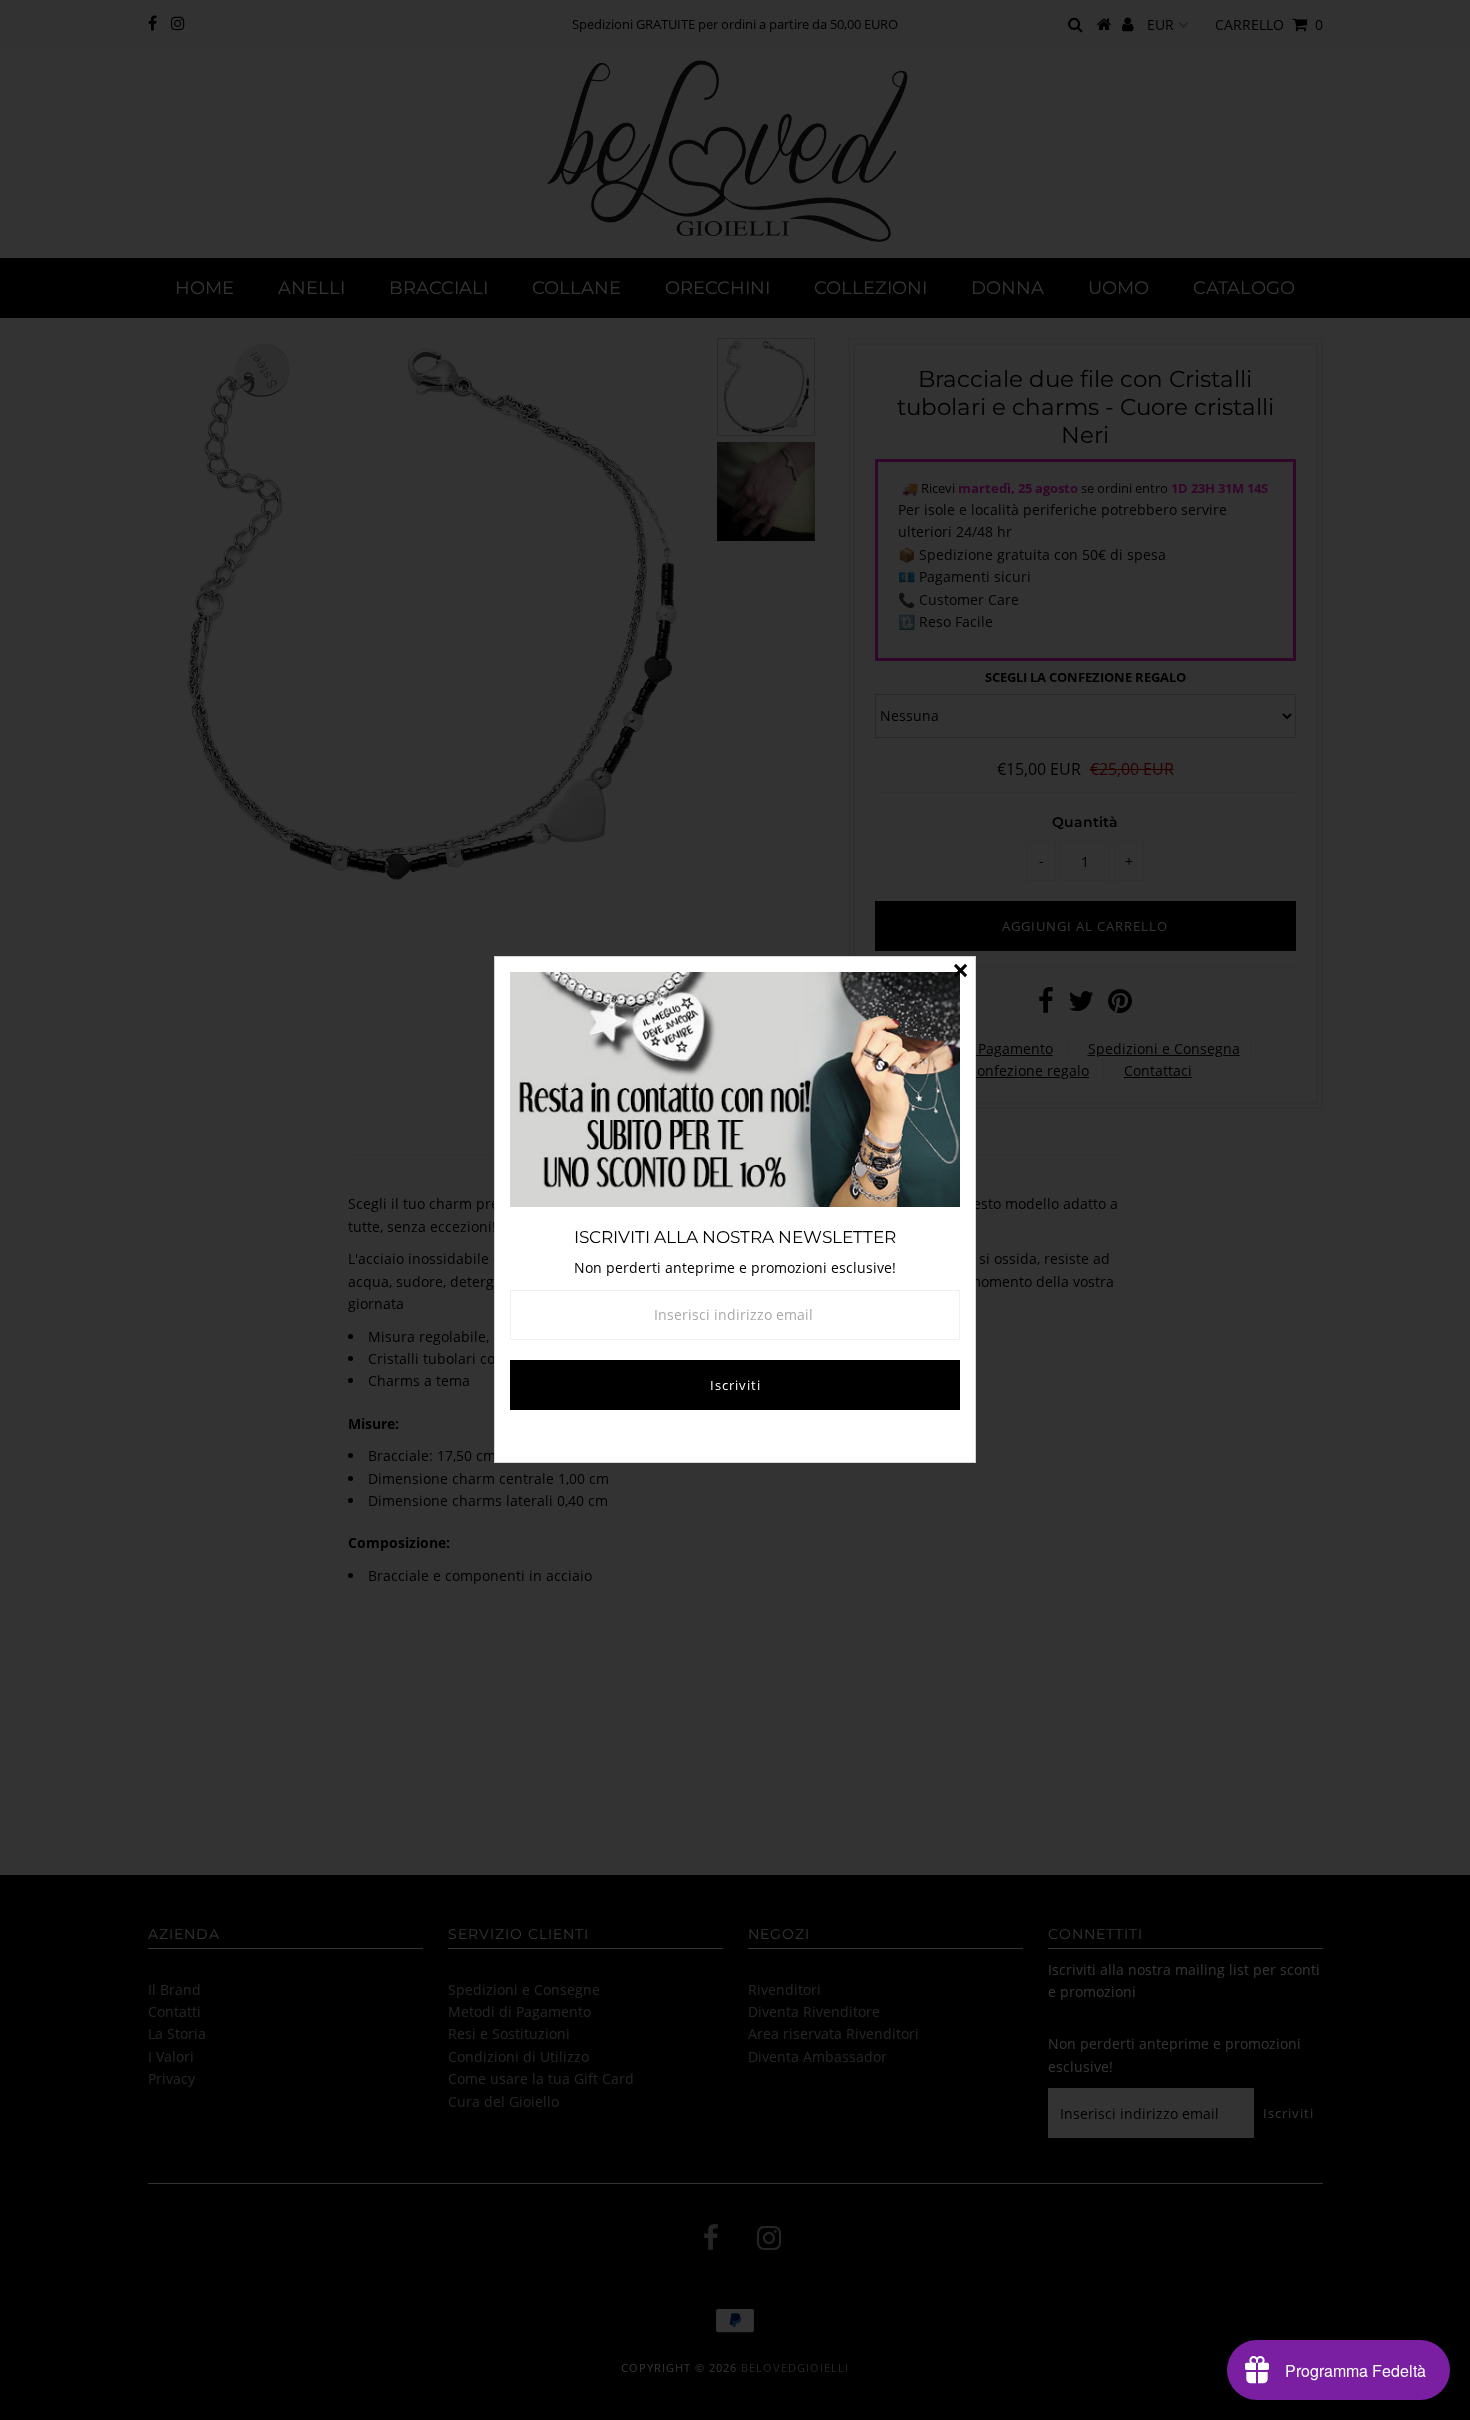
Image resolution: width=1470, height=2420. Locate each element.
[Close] (960, 972)
